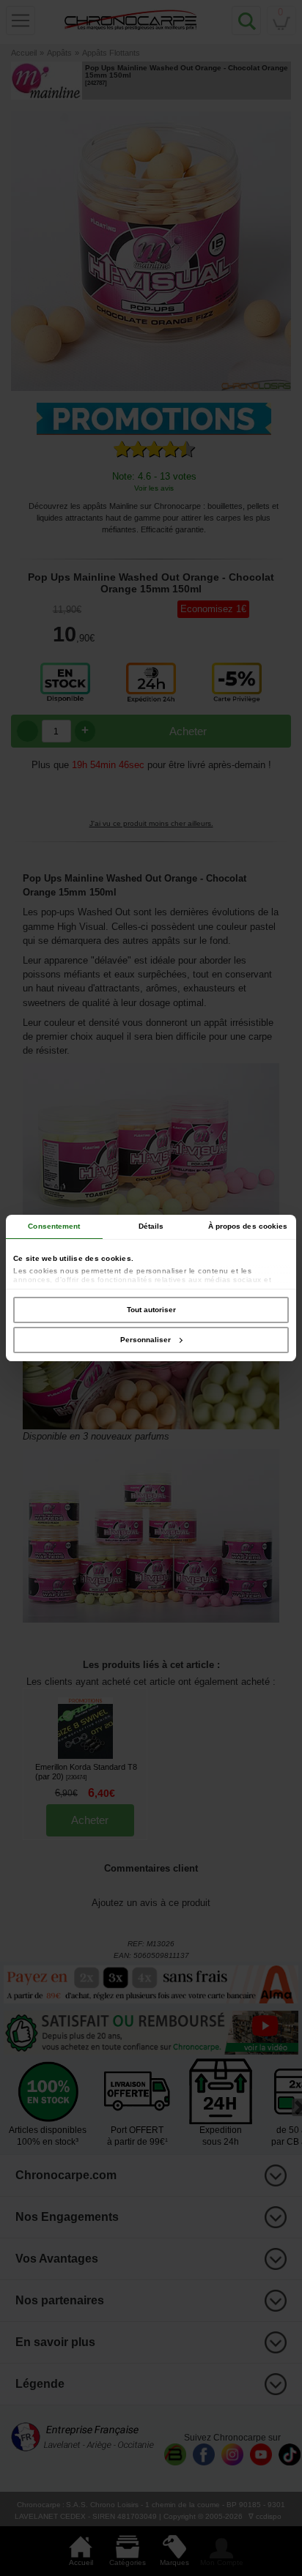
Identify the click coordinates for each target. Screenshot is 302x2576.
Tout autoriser (151, 1310)
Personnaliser (146, 1340)
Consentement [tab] (54, 1226)
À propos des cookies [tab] (248, 1226)
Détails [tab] (151, 1226)
